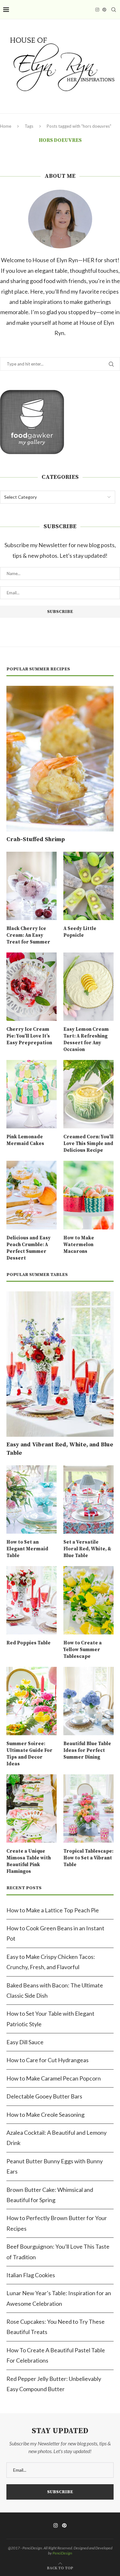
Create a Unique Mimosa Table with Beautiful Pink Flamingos (29, 1861)
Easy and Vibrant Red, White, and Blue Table (60, 1449)
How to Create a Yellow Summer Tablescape (83, 1650)
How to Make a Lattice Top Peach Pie (53, 1910)
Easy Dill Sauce (25, 2042)
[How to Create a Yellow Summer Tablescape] (88, 1600)
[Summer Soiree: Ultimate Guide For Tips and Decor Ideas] (32, 1701)
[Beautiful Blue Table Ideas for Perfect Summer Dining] (88, 1701)
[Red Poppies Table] (32, 1600)
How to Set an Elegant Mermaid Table (27, 1549)
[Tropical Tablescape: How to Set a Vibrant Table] (88, 1809)
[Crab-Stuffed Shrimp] (60, 759)
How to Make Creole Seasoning (45, 2115)
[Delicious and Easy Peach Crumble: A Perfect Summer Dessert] (32, 1195)
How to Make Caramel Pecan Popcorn (54, 2078)
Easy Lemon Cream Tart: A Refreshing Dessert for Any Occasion (86, 1039)
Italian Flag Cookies (31, 2275)
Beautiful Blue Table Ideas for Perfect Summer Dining (87, 1750)
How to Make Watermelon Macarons (79, 1245)
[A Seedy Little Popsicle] (88, 886)
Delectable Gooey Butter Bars (44, 2096)
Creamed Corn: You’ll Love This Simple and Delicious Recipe (88, 1144)
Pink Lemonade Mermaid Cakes (25, 1140)
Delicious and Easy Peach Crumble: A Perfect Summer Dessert (28, 1248)
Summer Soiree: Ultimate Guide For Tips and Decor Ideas (29, 1754)
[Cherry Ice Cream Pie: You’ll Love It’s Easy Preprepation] (32, 987)
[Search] (114, 10)
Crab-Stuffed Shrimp (36, 839)
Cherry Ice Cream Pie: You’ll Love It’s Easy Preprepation (29, 1036)
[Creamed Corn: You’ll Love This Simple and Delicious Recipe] (88, 1094)
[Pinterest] (104, 10)
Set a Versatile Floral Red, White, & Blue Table (87, 1549)
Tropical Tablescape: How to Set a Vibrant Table (88, 1858)
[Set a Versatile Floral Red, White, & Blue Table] (88, 1499)
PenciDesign (62, 2553)
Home (6, 126)
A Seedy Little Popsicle (80, 932)
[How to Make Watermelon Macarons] (88, 1195)
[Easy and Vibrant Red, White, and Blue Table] (60, 1364)
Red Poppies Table (28, 1643)
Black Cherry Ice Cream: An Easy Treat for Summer (28, 935)
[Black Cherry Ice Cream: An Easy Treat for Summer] (32, 886)
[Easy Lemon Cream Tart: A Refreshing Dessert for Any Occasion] (88, 987)
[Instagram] (97, 10)
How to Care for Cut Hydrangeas (48, 2060)
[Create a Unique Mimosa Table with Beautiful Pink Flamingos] (32, 1809)
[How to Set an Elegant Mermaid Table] (32, 1499)
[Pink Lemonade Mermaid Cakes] (32, 1094)
